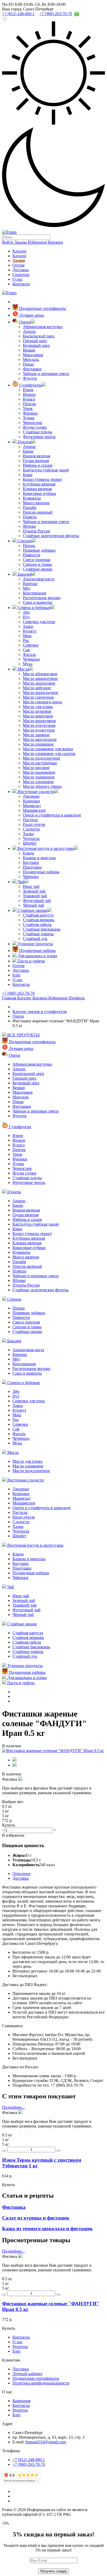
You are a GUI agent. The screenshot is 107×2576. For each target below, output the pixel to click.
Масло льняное (36, 735)
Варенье (30, 584)
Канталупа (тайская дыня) (46, 470)
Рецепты (20, 2347)
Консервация (34, 593)
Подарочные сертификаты (42, 308)
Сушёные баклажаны (42, 929)
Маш (27, 636)
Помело (30, 517)
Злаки (28, 626)
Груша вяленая (36, 461)
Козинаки (31, 801)
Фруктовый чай (37, 900)
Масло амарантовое (40, 678)
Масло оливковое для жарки (48, 749)
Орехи (24, 322)
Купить (9, 2185)
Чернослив (32, 423)
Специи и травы (37, 564)
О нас (18, 279)
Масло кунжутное (39, 730)
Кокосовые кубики (39, 493)
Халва (28, 834)
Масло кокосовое (38, 716)
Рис (26, 640)
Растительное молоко (42, 598)
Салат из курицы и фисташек (36, 2218)
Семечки (31, 645)
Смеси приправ (37, 560)
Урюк (28, 408)
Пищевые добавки (39, 550)
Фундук (30, 378)
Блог (17, 975)
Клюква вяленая (37, 489)
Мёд (27, 588)
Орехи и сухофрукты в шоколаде (52, 815)
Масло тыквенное (39, 777)
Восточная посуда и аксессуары (45, 848)
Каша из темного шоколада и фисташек (47, 2228)
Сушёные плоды (38, 432)
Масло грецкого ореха (42, 702)
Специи (24, 541)
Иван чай (31, 886)
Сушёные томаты (38, 934)
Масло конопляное (39, 721)
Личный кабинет (28, 2374)
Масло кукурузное (39, 725)
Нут (26, 617)
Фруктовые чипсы (39, 437)
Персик (29, 404)
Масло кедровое (37, 711)
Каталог (20, 251)
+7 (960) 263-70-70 (18, 993)
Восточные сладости (35, 792)
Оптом (18, 265)
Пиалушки (32, 867)
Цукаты (24, 442)
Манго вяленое (36, 503)
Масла (23, 669)
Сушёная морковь (39, 920)
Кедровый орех (36, 345)
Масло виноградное (41, 693)
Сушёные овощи (38, 569)
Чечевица (31, 659)
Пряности (32, 555)
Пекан (28, 364)
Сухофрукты (30, 385)
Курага (29, 399)
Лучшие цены (31, 315)
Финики (30, 413)
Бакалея (24, 574)
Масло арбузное (37, 688)
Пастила (30, 820)
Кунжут (30, 631)
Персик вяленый (38, 512)
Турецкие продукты (35, 944)
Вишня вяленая (36, 456)
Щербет (30, 843)
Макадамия (33, 355)
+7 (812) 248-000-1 (29, 2460)
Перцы (29, 546)
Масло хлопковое (38, 782)
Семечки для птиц (39, 622)
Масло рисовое (36, 768)
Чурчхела (31, 838)
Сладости (31, 829)
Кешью (29, 350)
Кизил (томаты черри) (42, 479)
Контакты (21, 284)
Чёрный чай (34, 905)
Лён (26, 612)
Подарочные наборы (41, 872)
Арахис (29, 331)
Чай (21, 882)
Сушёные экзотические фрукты (51, 536)
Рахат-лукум (34, 824)
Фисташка (14, 2207)
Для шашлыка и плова (37, 956)
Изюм (28, 390)
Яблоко (29, 526)
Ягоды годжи (35, 427)
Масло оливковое (38, 744)
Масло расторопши (40, 763)
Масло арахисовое (39, 683)
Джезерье (31, 796)
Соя (26, 650)
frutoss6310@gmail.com (46, 2442)
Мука (28, 664)
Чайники (31, 877)
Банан (28, 451)
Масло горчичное (38, 697)
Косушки (31, 862)
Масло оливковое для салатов (49, 754)
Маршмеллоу (34, 810)
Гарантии (21, 275)
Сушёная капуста (38, 915)
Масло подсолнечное (42, 758)
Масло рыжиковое (39, 772)
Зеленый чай (34, 891)
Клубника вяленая (39, 484)
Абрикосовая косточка (43, 327)
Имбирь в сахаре (38, 465)
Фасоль (29, 654)
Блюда (28, 853)
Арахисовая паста (39, 579)
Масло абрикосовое (40, 674)
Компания (21, 2401)
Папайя (29, 508)
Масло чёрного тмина (42, 786)
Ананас (29, 447)
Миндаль (31, 359)
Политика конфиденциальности (41, 2383)
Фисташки (32, 369)
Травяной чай (35, 896)
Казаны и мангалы (39, 858)
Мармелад (32, 806)
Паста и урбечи (31, 961)
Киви (28, 475)
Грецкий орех (35, 341)
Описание (21, 1874)
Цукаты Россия (36, 531)
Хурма (29, 418)
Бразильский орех (39, 336)
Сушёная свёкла (37, 924)
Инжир (29, 394)
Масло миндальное (40, 739)
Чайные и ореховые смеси (46, 374)
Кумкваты (32, 498)
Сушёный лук (35, 939)
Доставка (21, 270)
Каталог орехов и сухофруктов (40, 1012)
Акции (19, 260)
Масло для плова (38, 707)
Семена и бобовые (34, 608)
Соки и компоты (38, 602)
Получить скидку (54, 2571)
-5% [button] (5, 2523)
